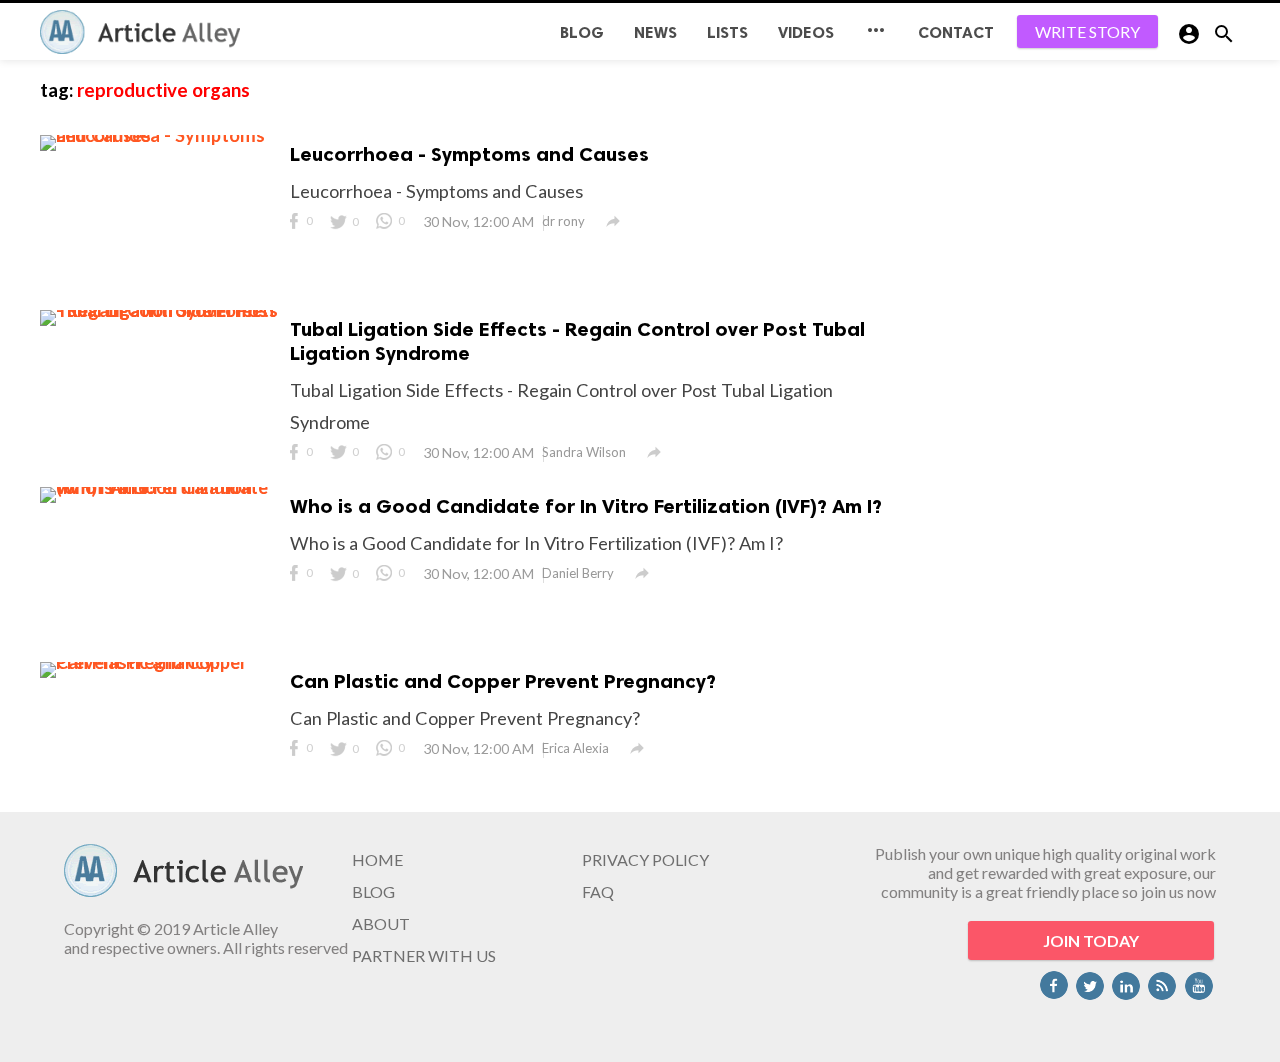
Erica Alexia (575, 748)
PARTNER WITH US (424, 955)
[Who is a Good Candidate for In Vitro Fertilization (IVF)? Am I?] (160, 487)
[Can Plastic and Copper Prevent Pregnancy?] (160, 662)
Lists (727, 32)
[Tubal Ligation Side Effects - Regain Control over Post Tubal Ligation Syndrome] (160, 310)
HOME (377, 859)
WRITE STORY (1087, 31)
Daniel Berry (578, 573)
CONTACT (956, 32)
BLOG (582, 32)
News (655, 32)
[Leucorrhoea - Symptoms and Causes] (160, 135)
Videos (806, 32)
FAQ (598, 891)
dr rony (563, 221)
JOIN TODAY (1091, 940)
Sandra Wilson (584, 452)
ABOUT (381, 923)
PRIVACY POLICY (645, 859)
